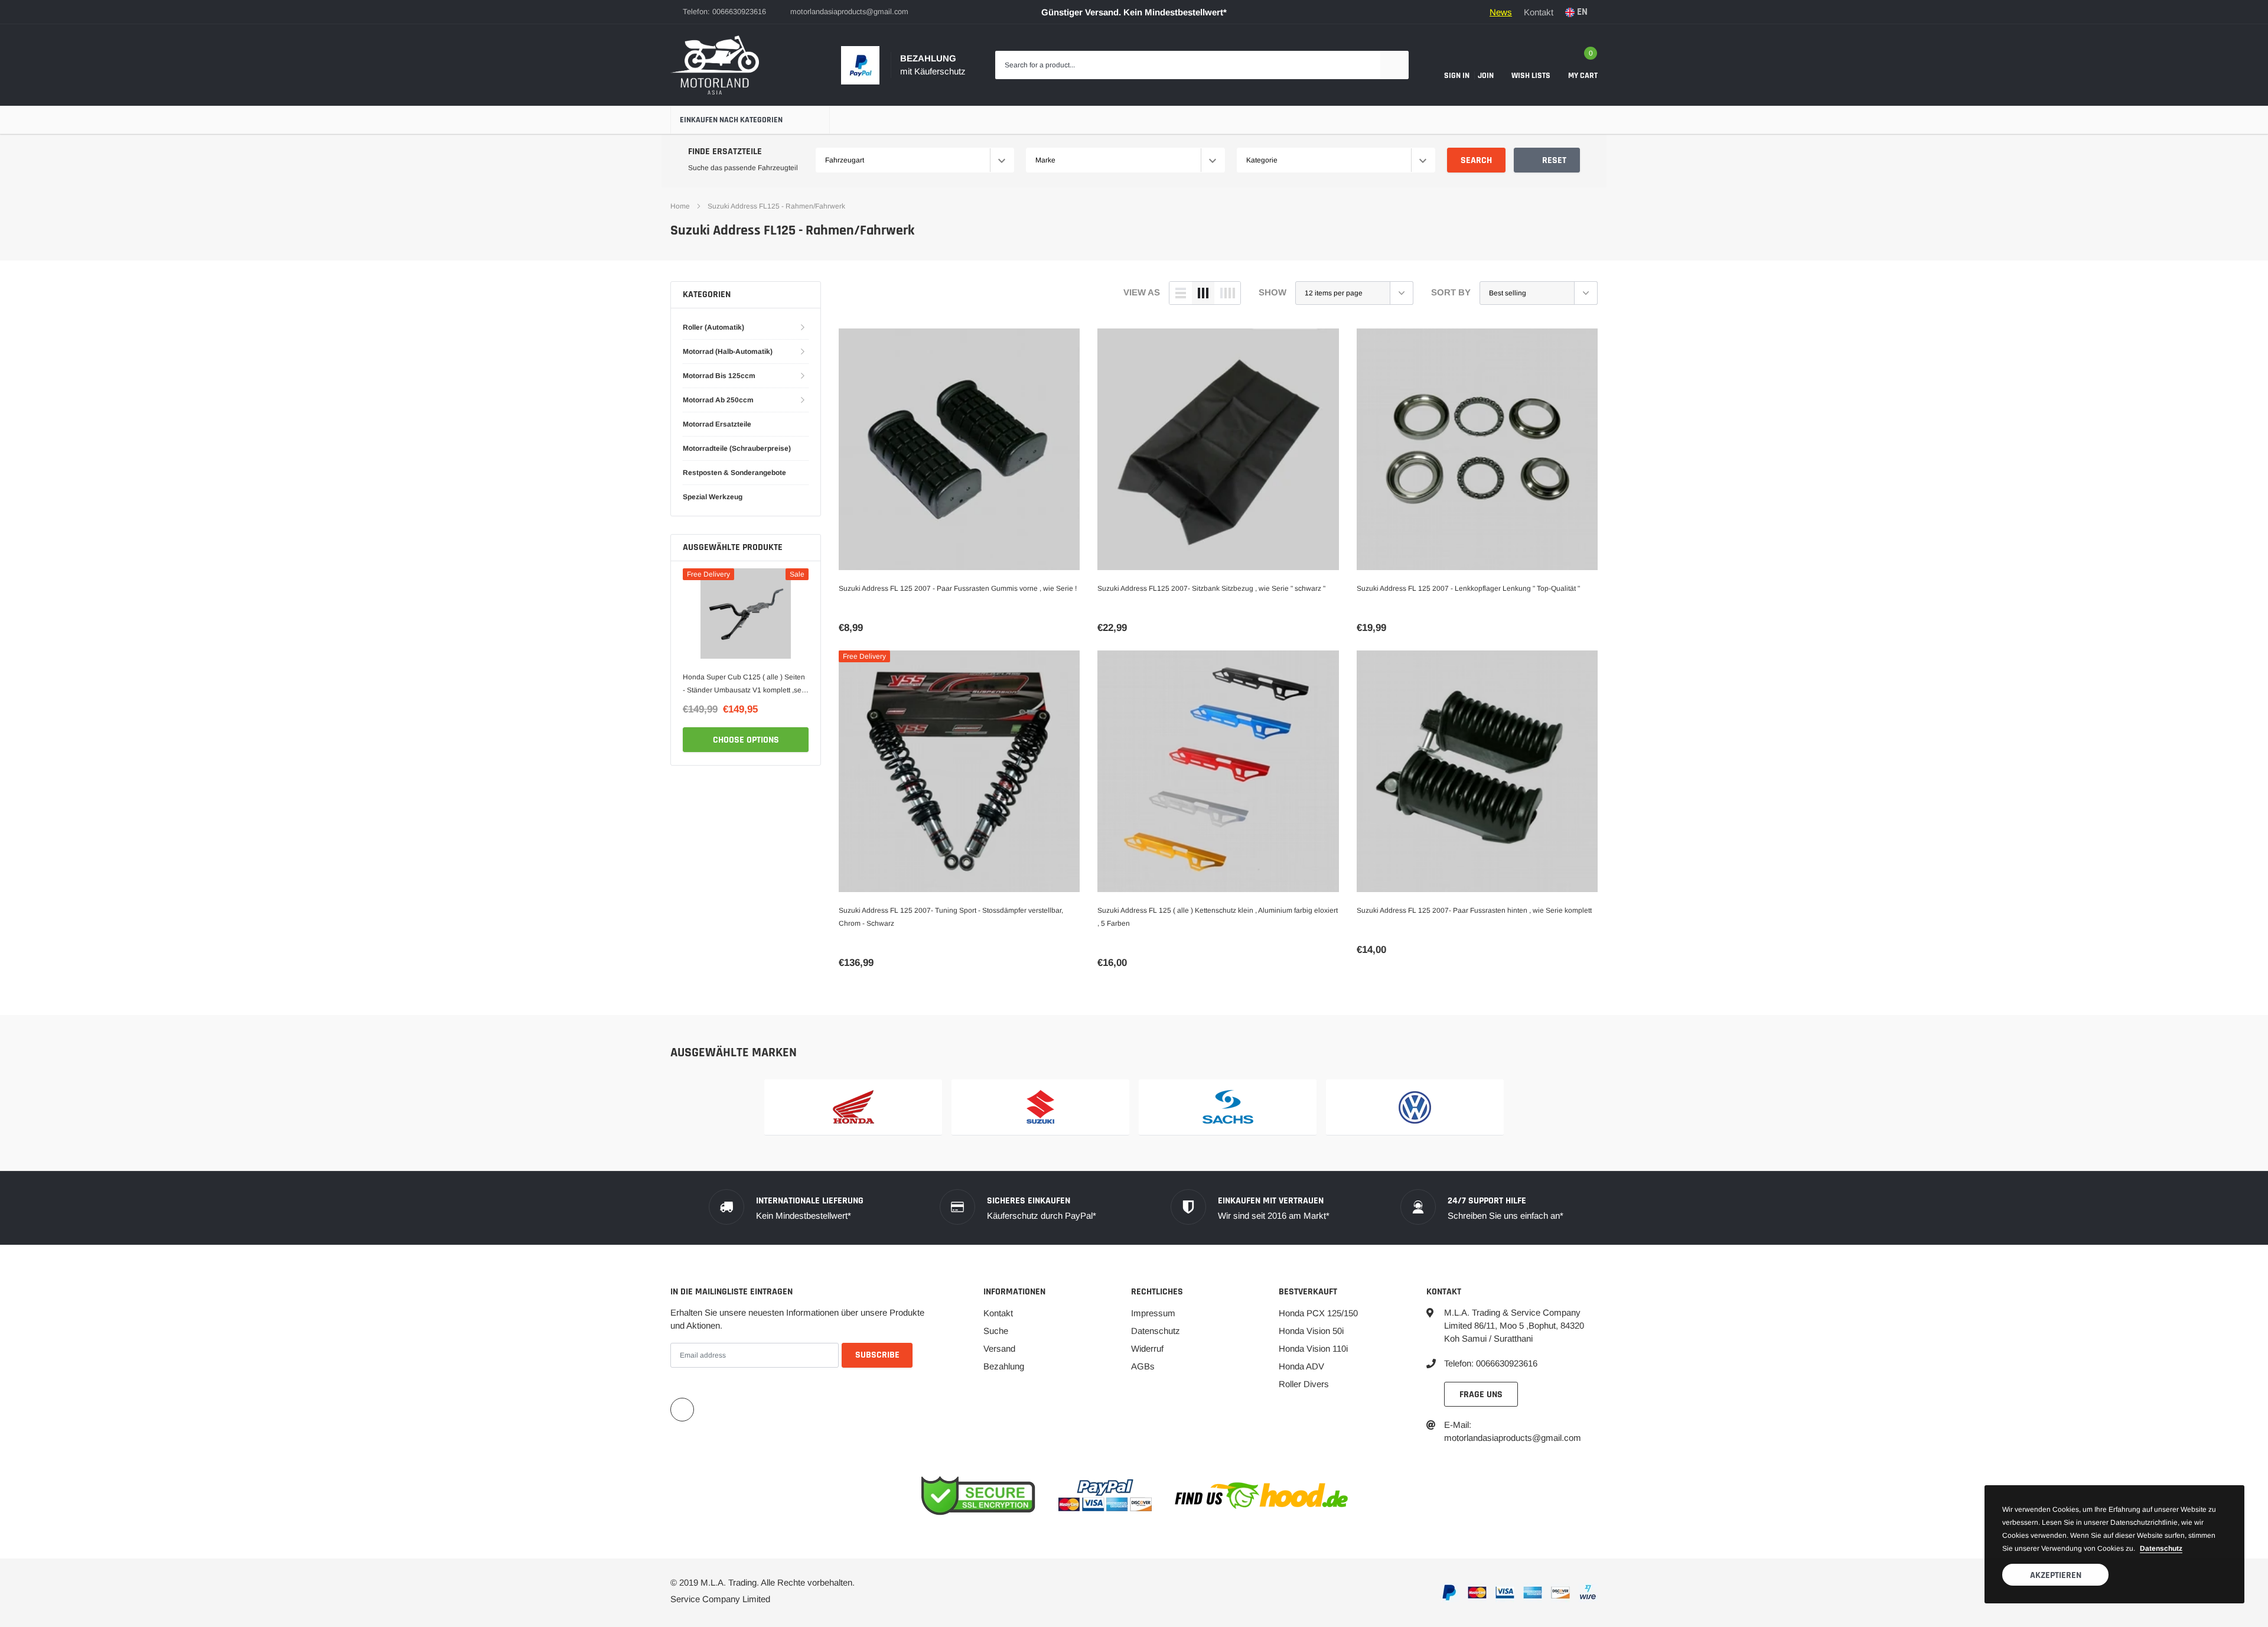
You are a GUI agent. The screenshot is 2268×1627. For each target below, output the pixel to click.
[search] (1394, 65)
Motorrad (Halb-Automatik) (728, 352)
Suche (996, 1331)
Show (1273, 292)
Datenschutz (1156, 1331)
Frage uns (1481, 1395)
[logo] (715, 65)
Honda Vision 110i (1313, 1348)
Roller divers (1304, 1384)
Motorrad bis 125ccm (719, 376)
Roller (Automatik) (713, 327)
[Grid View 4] (1227, 293)
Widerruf (1147, 1348)
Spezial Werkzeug (713, 497)
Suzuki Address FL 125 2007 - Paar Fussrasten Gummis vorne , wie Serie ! (958, 588)
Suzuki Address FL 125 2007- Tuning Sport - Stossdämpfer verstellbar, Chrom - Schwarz (951, 917)
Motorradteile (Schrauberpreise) (737, 448)
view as (1142, 292)
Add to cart (746, 740)
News (1501, 12)
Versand (999, 1348)
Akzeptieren (2056, 1575)
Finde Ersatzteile (725, 152)
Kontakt (1539, 12)
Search (1476, 160)
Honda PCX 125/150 (1318, 1313)
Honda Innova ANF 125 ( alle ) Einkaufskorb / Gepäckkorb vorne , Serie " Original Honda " (738, 685)
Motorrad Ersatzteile (717, 424)
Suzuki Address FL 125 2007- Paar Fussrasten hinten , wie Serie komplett (1474, 910)
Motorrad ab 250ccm (718, 400)
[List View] (1181, 293)
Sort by (1451, 292)
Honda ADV (1301, 1366)
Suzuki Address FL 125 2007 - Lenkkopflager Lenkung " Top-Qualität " (1468, 588)
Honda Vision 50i (1311, 1331)
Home (680, 206)
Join (1486, 76)
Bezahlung (1004, 1366)
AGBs (1143, 1366)
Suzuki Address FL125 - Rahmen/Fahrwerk (776, 206)
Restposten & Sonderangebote (734, 473)
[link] (746, 614)
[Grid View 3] (1203, 293)
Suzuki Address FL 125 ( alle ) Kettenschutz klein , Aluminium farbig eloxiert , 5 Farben (1218, 917)
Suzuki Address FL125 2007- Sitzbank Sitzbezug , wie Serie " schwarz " (1211, 588)
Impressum (1153, 1313)
